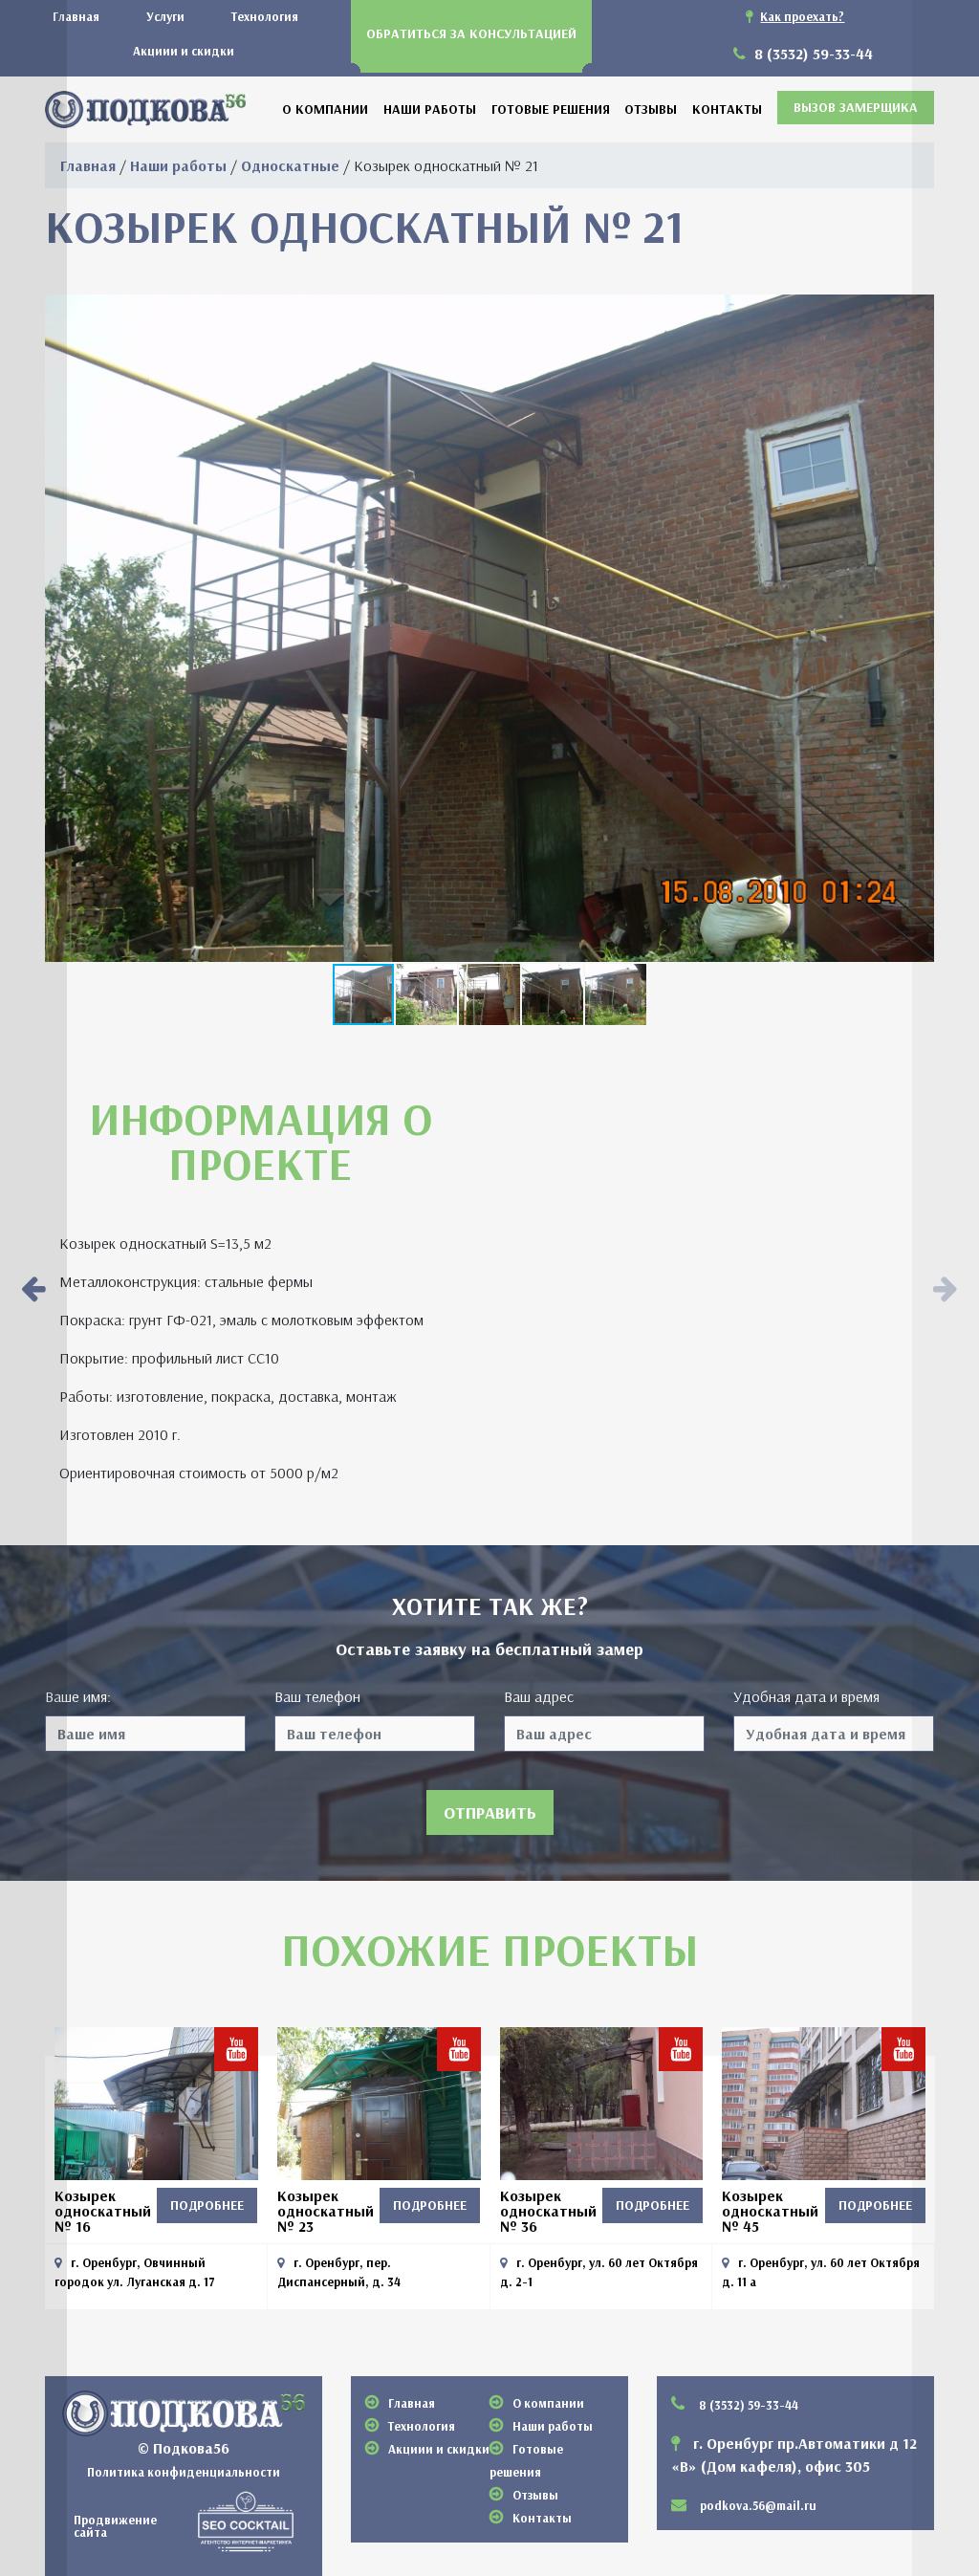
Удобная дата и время (806, 1696)
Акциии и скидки (184, 51)
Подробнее (208, 2205)
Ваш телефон (317, 1696)
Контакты (727, 109)
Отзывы (651, 109)
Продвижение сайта (115, 2525)
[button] (427, 994)
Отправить (490, 1812)
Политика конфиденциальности (184, 2472)
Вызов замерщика (856, 107)
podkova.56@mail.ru (758, 2505)
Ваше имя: (78, 1696)
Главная (76, 16)
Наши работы (430, 109)
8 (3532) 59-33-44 (812, 54)
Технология (265, 16)
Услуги (165, 16)
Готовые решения (551, 109)
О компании (325, 109)
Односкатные (290, 165)
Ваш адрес (539, 1696)
